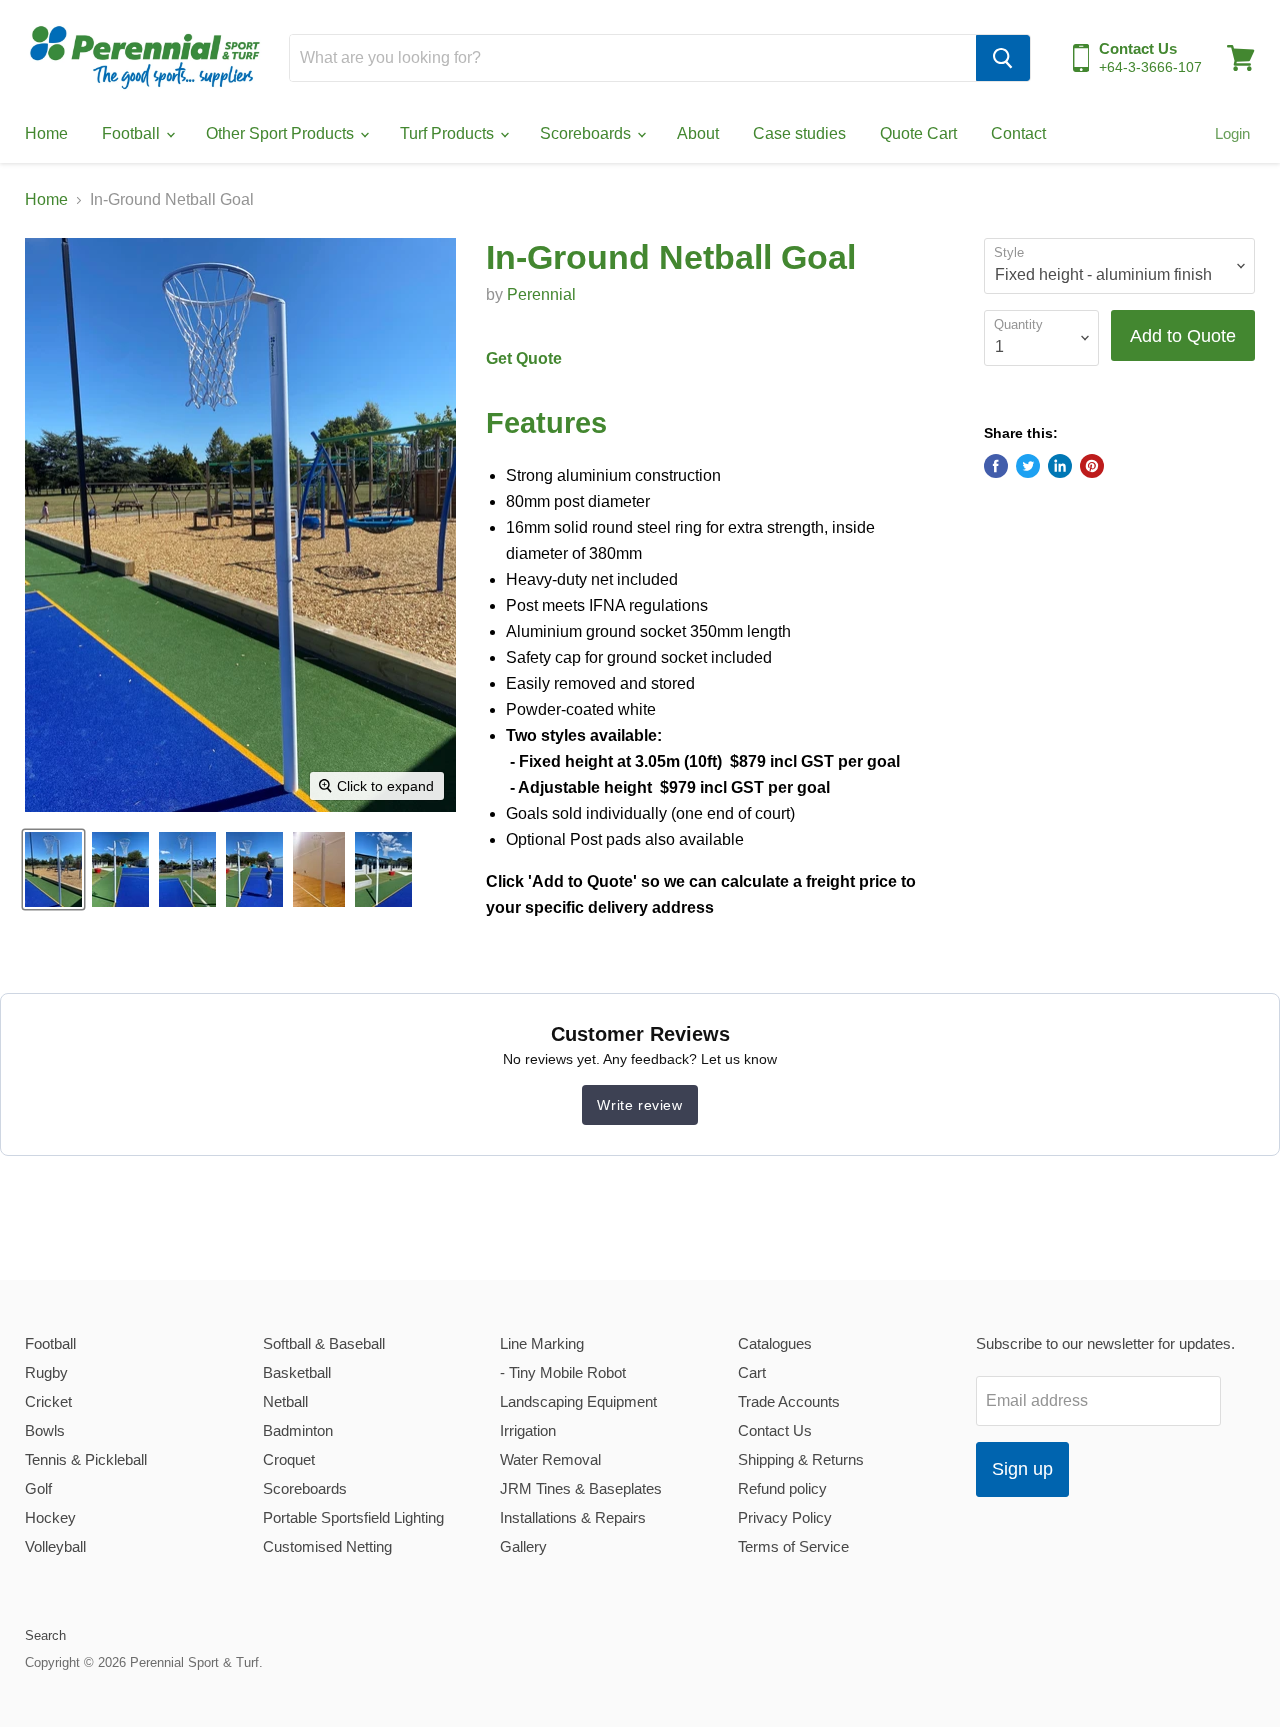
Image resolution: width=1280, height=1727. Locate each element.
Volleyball (55, 1546)
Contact (1018, 133)
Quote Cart (918, 133)
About (698, 133)
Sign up (1022, 1469)
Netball (285, 1401)
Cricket (48, 1401)
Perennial (541, 294)
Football (133, 133)
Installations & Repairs (573, 1517)
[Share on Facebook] (996, 466)
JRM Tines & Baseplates (581, 1488)
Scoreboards (587, 133)
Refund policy (782, 1488)
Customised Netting (327, 1546)
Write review (639, 1105)
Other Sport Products (282, 133)
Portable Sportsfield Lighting (353, 1517)
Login (1232, 133)
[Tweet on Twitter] (1028, 466)
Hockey (50, 1517)
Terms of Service (793, 1546)
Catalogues (775, 1343)
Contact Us (775, 1430)
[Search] (1003, 58)
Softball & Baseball (324, 1343)
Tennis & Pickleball (86, 1459)
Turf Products (449, 133)
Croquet (289, 1459)
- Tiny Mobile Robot (563, 1372)
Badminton (298, 1430)
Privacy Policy (785, 1517)
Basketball (297, 1372)
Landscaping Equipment (578, 1401)
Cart (752, 1372)
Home (46, 133)
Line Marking (542, 1343)
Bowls (45, 1430)
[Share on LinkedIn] (1060, 466)
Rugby (46, 1372)
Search (45, 1635)
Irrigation (528, 1430)
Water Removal (550, 1459)
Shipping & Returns (801, 1459)
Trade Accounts (789, 1401)
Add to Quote (1183, 335)
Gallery (523, 1546)
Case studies (799, 133)
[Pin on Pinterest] (1092, 466)
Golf (38, 1488)
